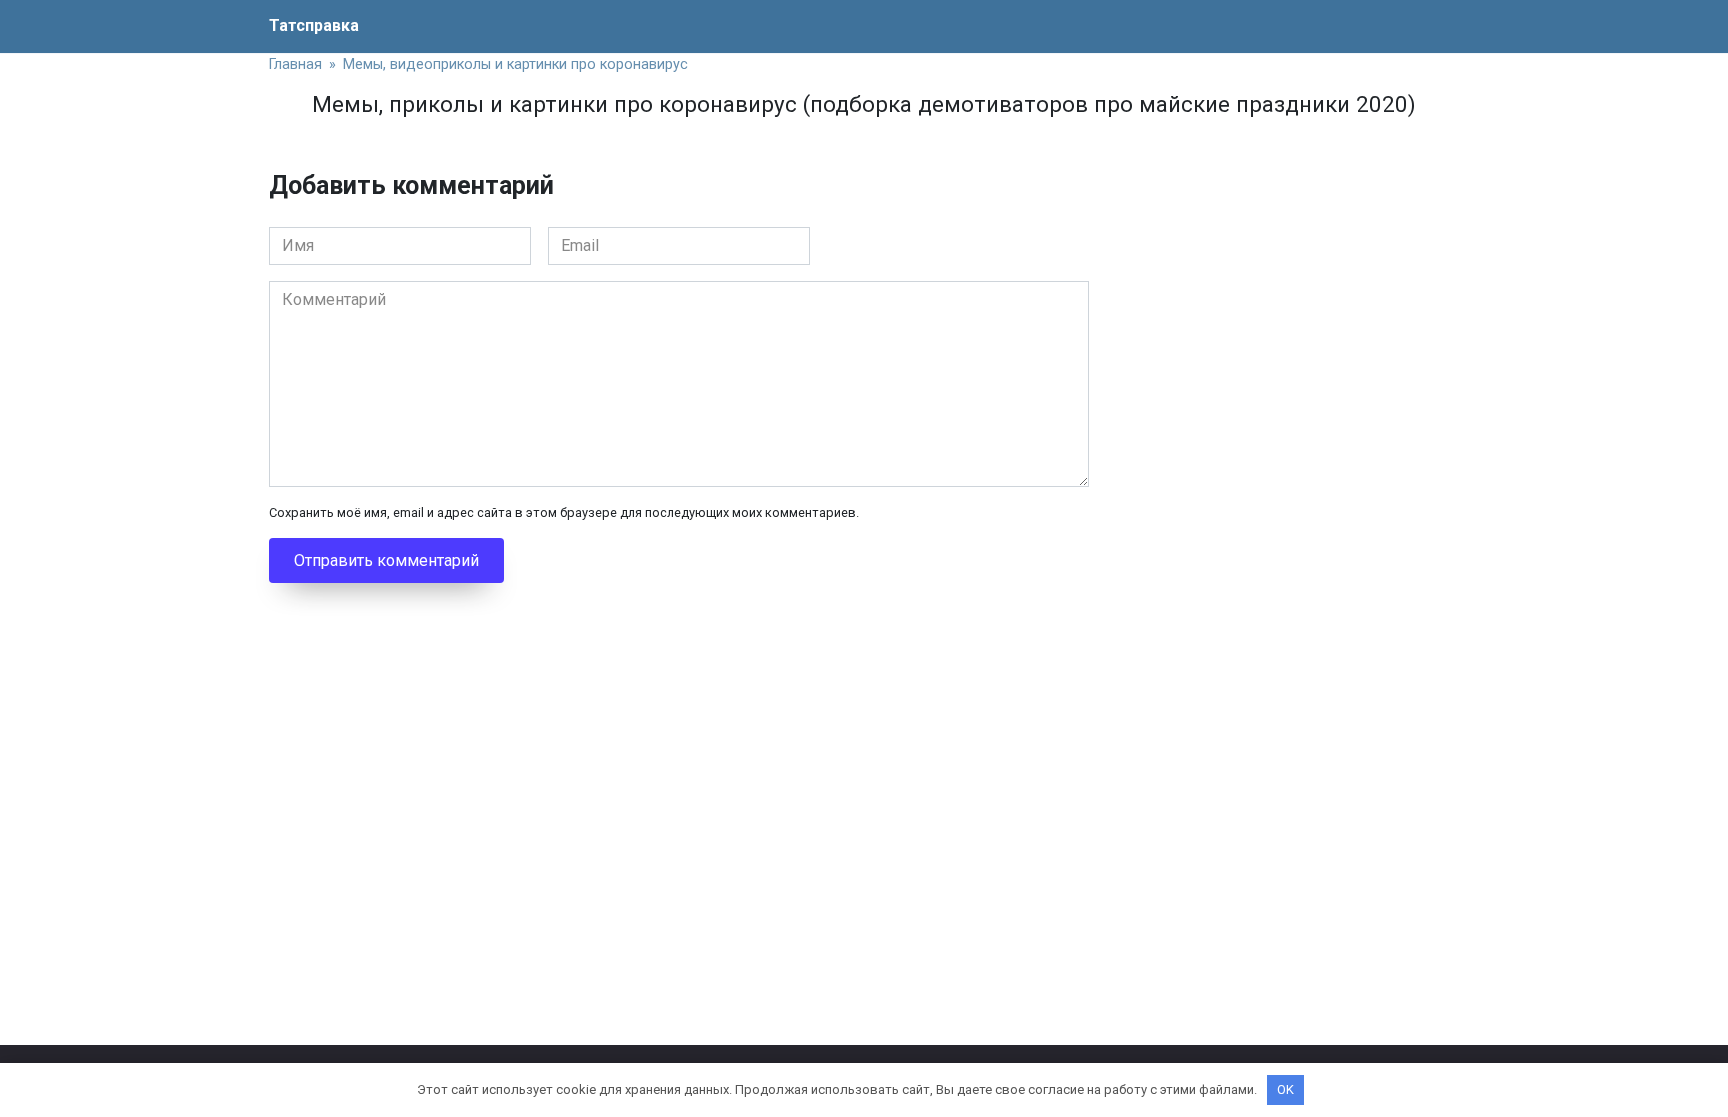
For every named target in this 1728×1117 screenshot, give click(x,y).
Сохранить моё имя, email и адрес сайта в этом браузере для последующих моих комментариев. (564, 512)
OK (1285, 1089)
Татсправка (314, 25)
